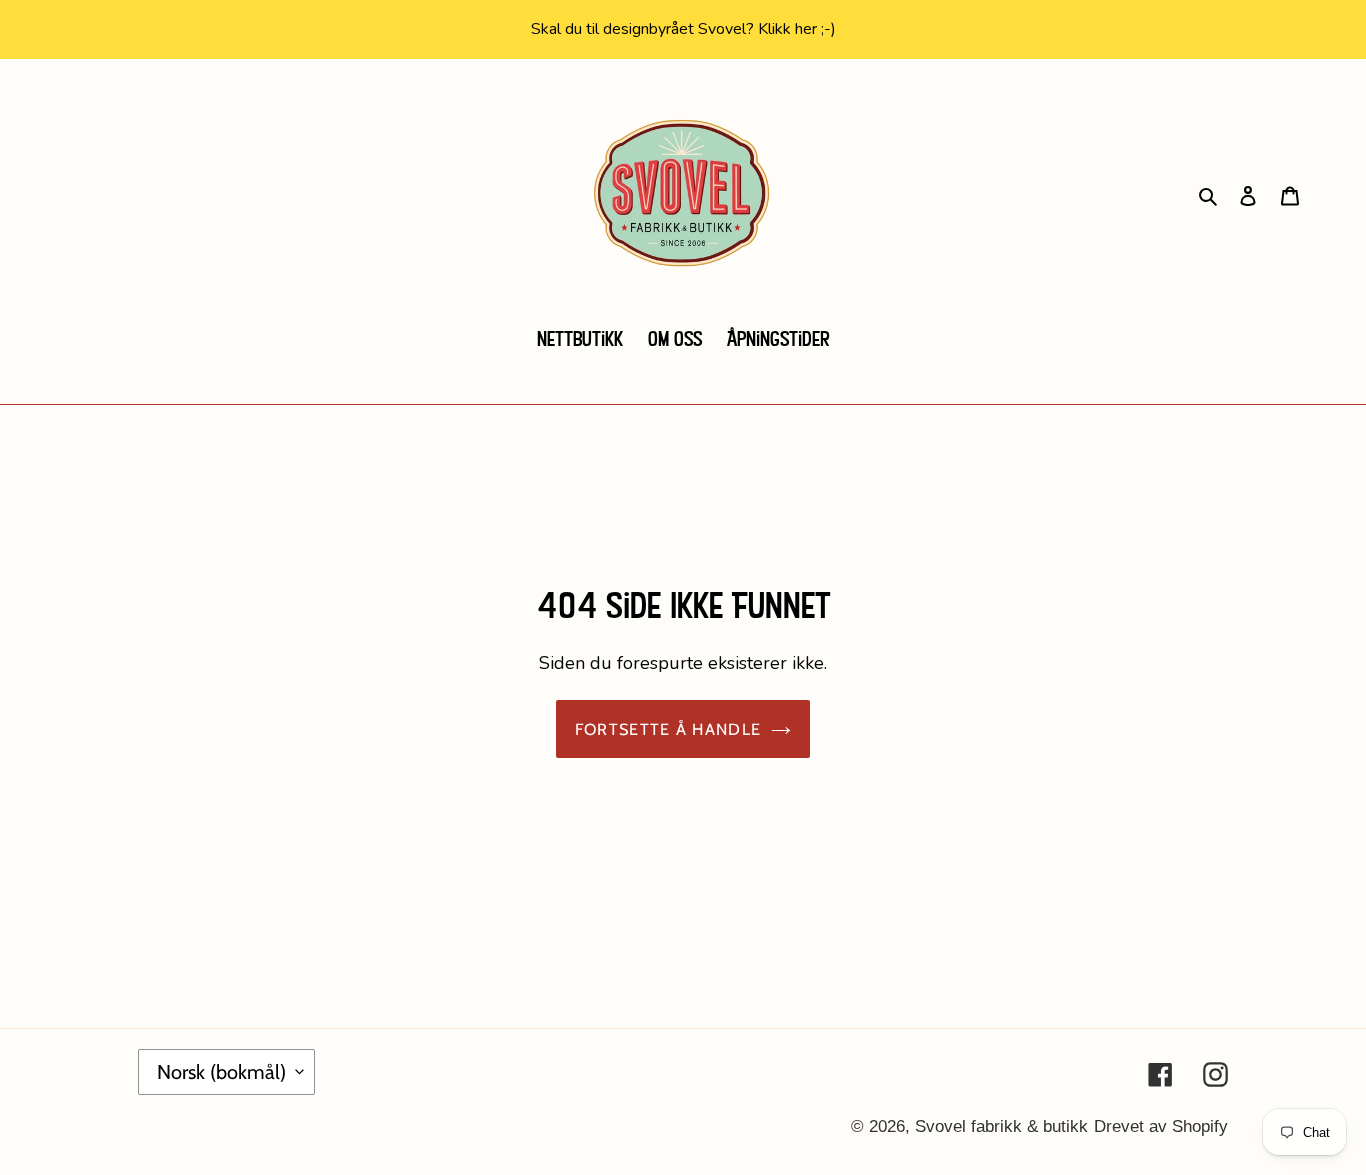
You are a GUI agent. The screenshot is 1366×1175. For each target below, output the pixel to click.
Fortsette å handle (668, 729)
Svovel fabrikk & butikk (1001, 1126)
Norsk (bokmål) (221, 1072)
